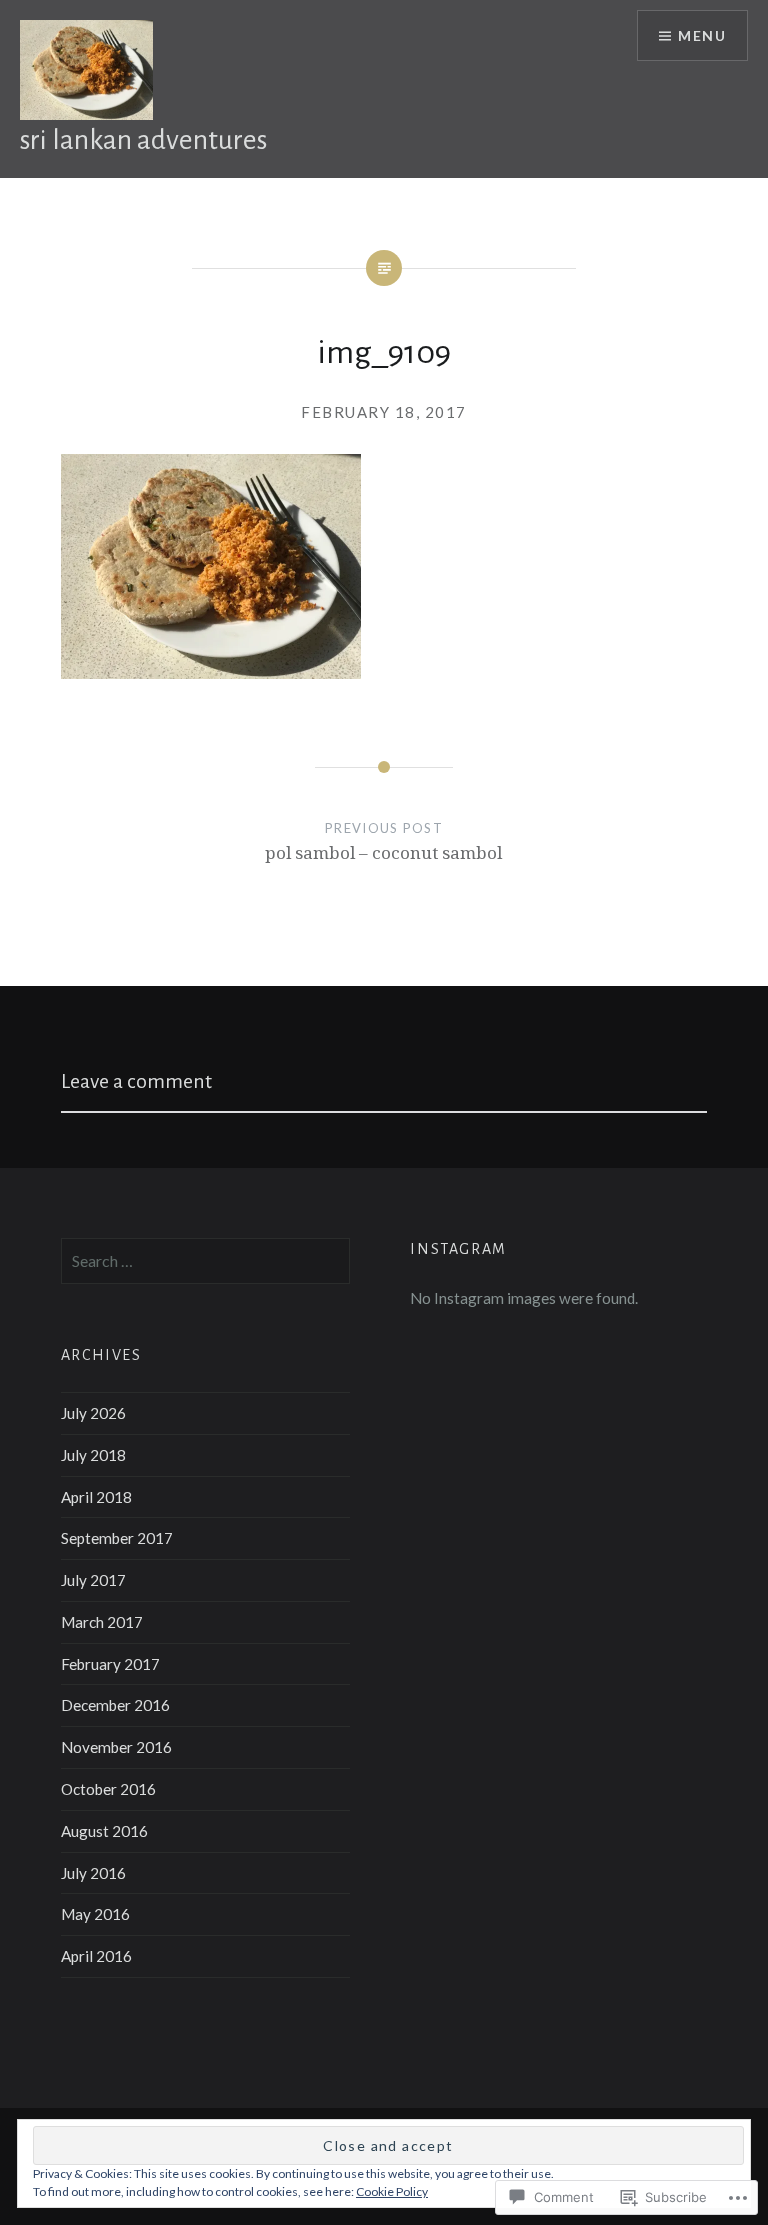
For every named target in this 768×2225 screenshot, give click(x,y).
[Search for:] (206, 1261)
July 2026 (93, 1413)
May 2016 (95, 1914)
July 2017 (93, 1580)
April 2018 (96, 1497)
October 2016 (108, 1789)
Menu (702, 35)
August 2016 (104, 1831)
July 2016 (93, 1873)
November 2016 (116, 1747)
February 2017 (110, 1664)
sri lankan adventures (143, 140)
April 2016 (96, 1956)
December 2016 (115, 1705)
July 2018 (93, 1455)
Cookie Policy (392, 2191)
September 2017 (117, 1538)
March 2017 (102, 1622)
